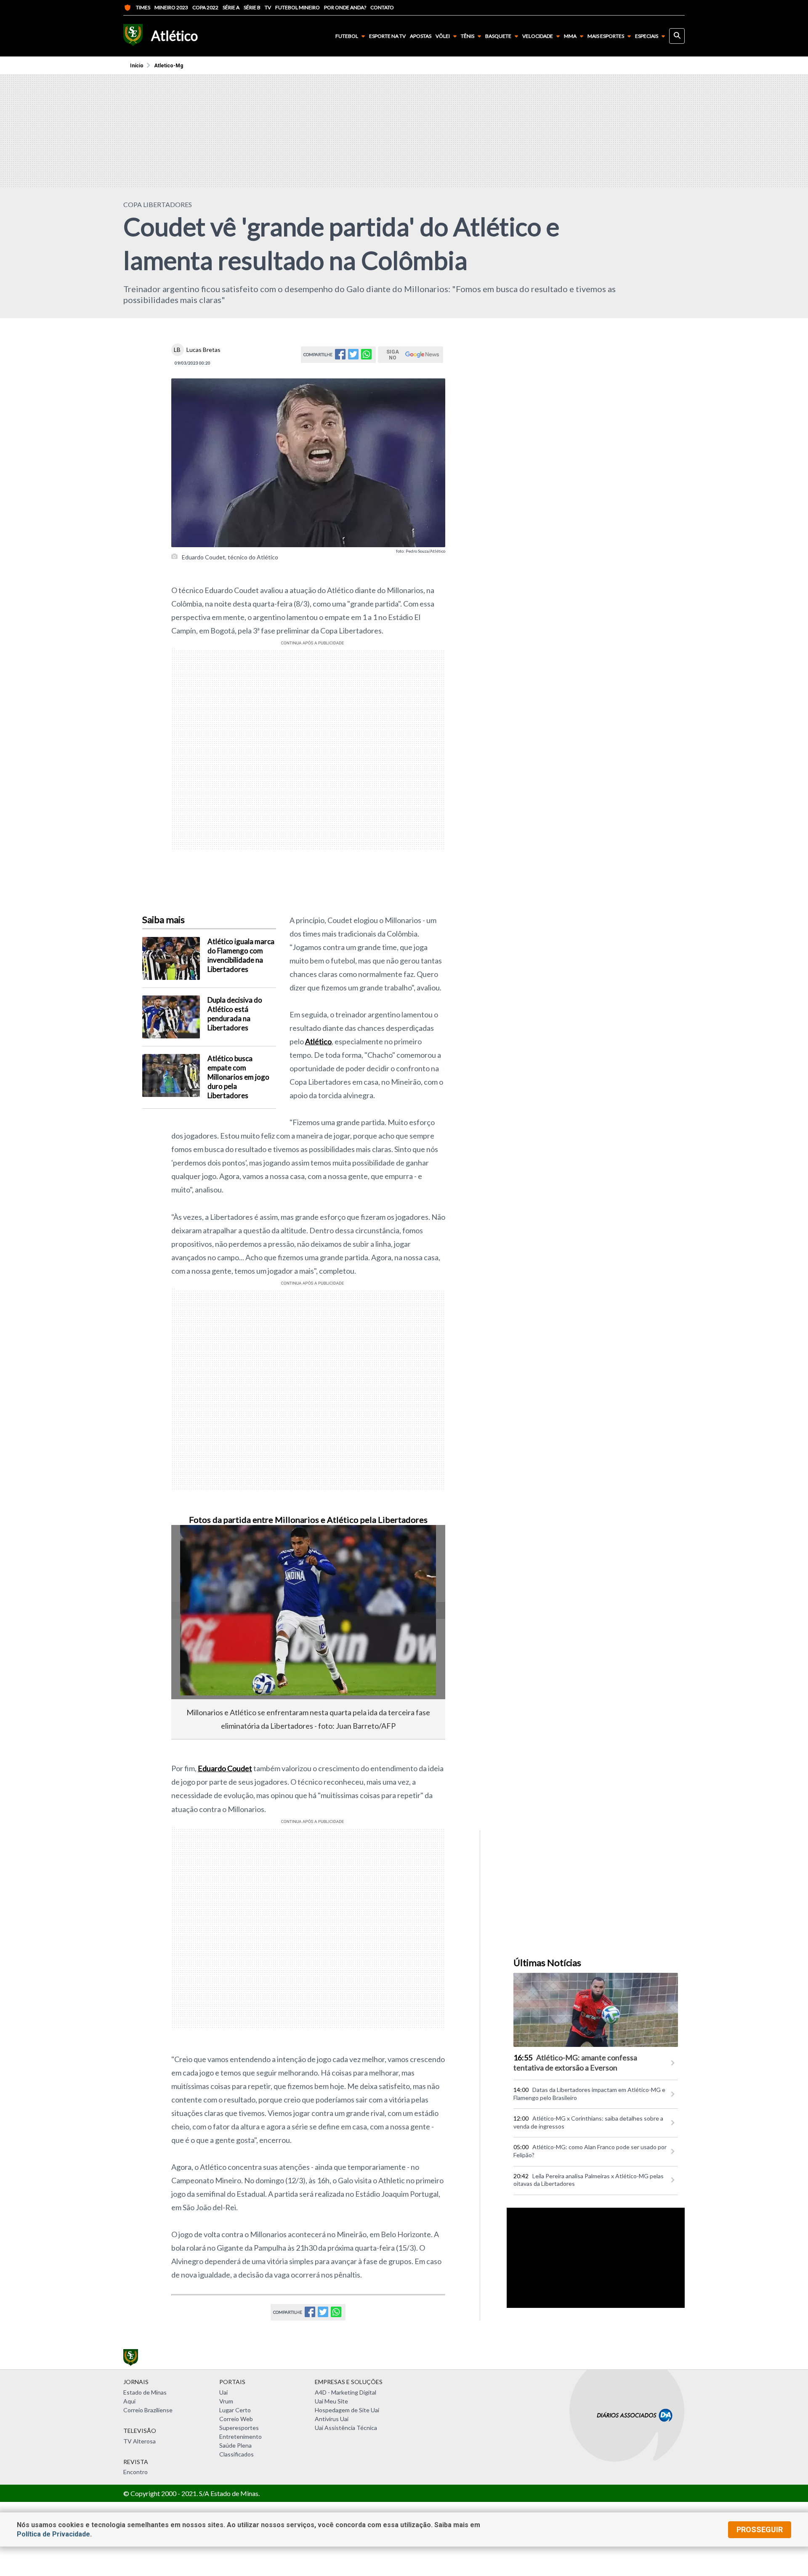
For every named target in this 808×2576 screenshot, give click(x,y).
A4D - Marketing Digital (346, 2392)
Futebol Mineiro (298, 7)
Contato (382, 7)
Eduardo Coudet (225, 1768)
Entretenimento (241, 2436)
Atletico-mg (169, 66)
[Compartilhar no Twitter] (353, 357)
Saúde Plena (235, 2445)
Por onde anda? (345, 7)
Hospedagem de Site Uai (347, 2410)
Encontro (136, 2472)
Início (137, 66)
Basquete (498, 36)
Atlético (318, 1041)
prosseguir (760, 2529)
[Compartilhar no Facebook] (340, 357)
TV (268, 7)
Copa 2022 (205, 7)
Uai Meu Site (331, 2401)
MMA (570, 36)
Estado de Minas (145, 2392)
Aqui (129, 2401)
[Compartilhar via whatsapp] (366, 357)
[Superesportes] (133, 36)
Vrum (226, 2401)
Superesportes (239, 2428)
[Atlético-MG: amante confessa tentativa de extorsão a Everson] (596, 2010)
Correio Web (236, 2419)
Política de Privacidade (53, 2534)
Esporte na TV (387, 36)
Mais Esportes (606, 36)
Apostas (421, 36)
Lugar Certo (235, 2410)
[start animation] (191, 1543)
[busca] (677, 36)
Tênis (468, 36)
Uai (223, 2392)
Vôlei (443, 36)
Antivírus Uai (332, 2419)
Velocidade (538, 36)
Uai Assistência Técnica (346, 2428)
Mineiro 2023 (171, 7)
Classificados (237, 2454)
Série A (231, 7)
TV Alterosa (140, 2441)
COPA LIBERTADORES (158, 204)
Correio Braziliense (148, 2410)
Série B (252, 7)
